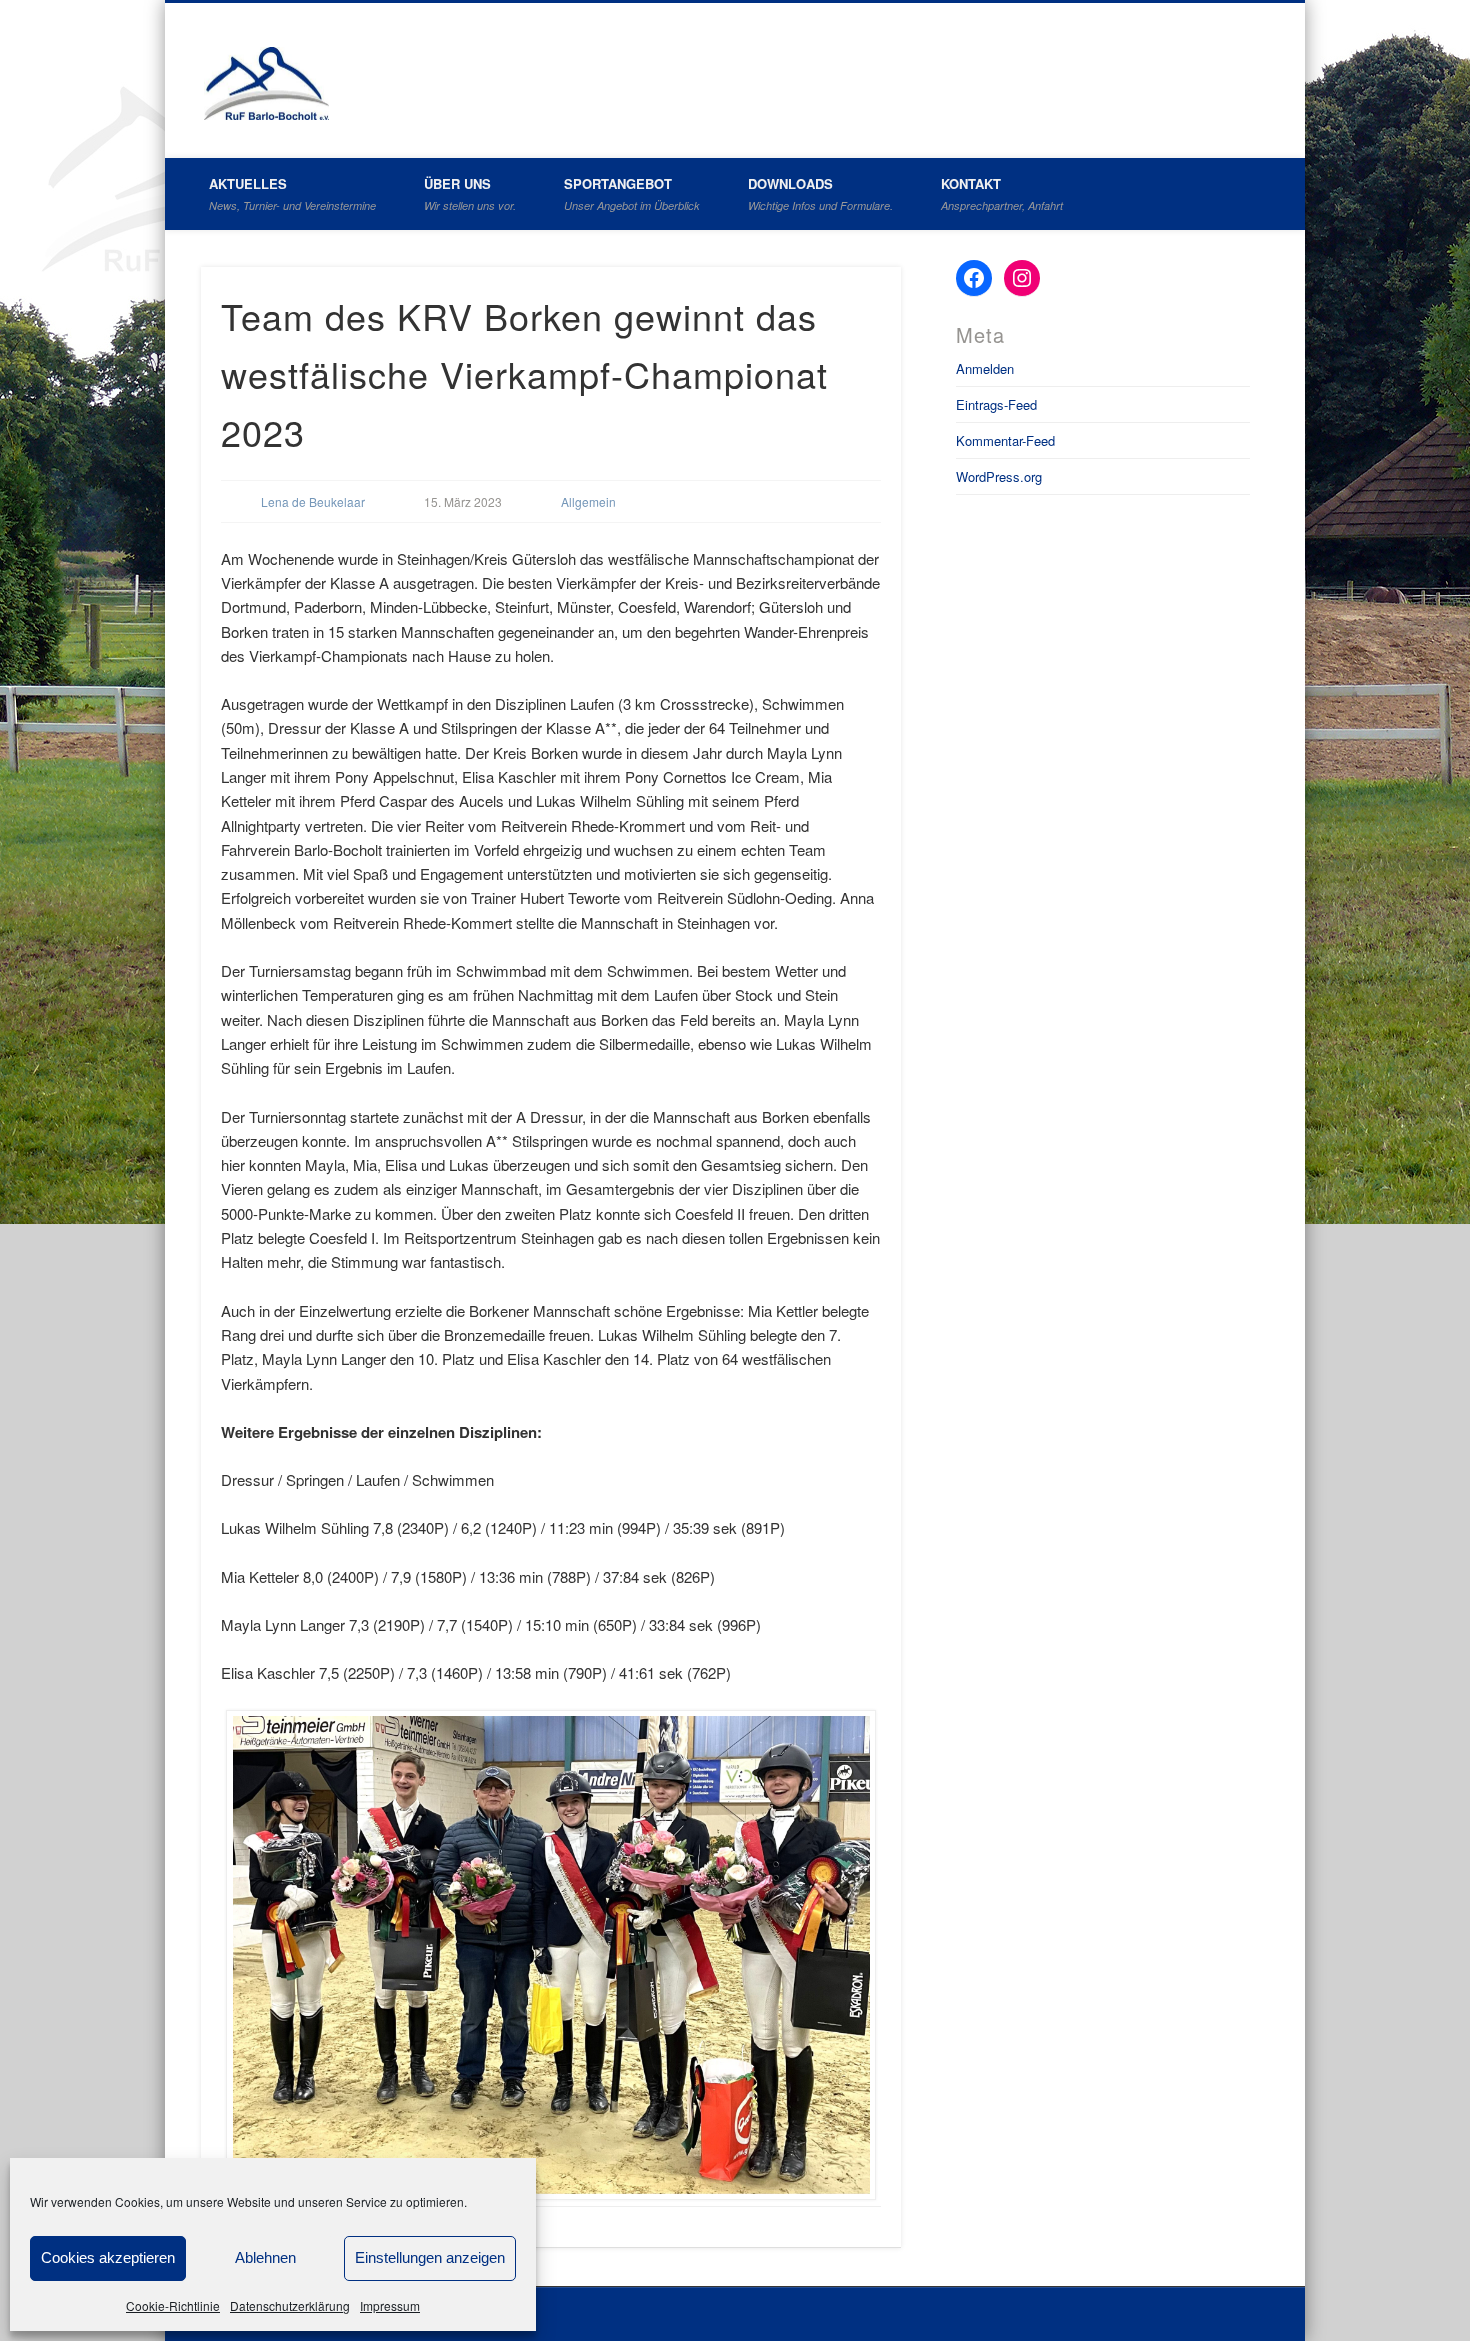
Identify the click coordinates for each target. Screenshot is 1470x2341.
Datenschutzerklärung (290, 2305)
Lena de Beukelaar (313, 501)
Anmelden (985, 368)
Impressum (390, 2305)
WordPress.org (999, 476)
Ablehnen (265, 2257)
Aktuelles (292, 193)
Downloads (820, 193)
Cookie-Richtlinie (173, 2305)
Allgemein (588, 501)
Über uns (470, 193)
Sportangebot (632, 193)
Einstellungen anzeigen (430, 2257)
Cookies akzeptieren (108, 2257)
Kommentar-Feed (1005, 440)
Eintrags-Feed (996, 404)
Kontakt (1002, 193)
